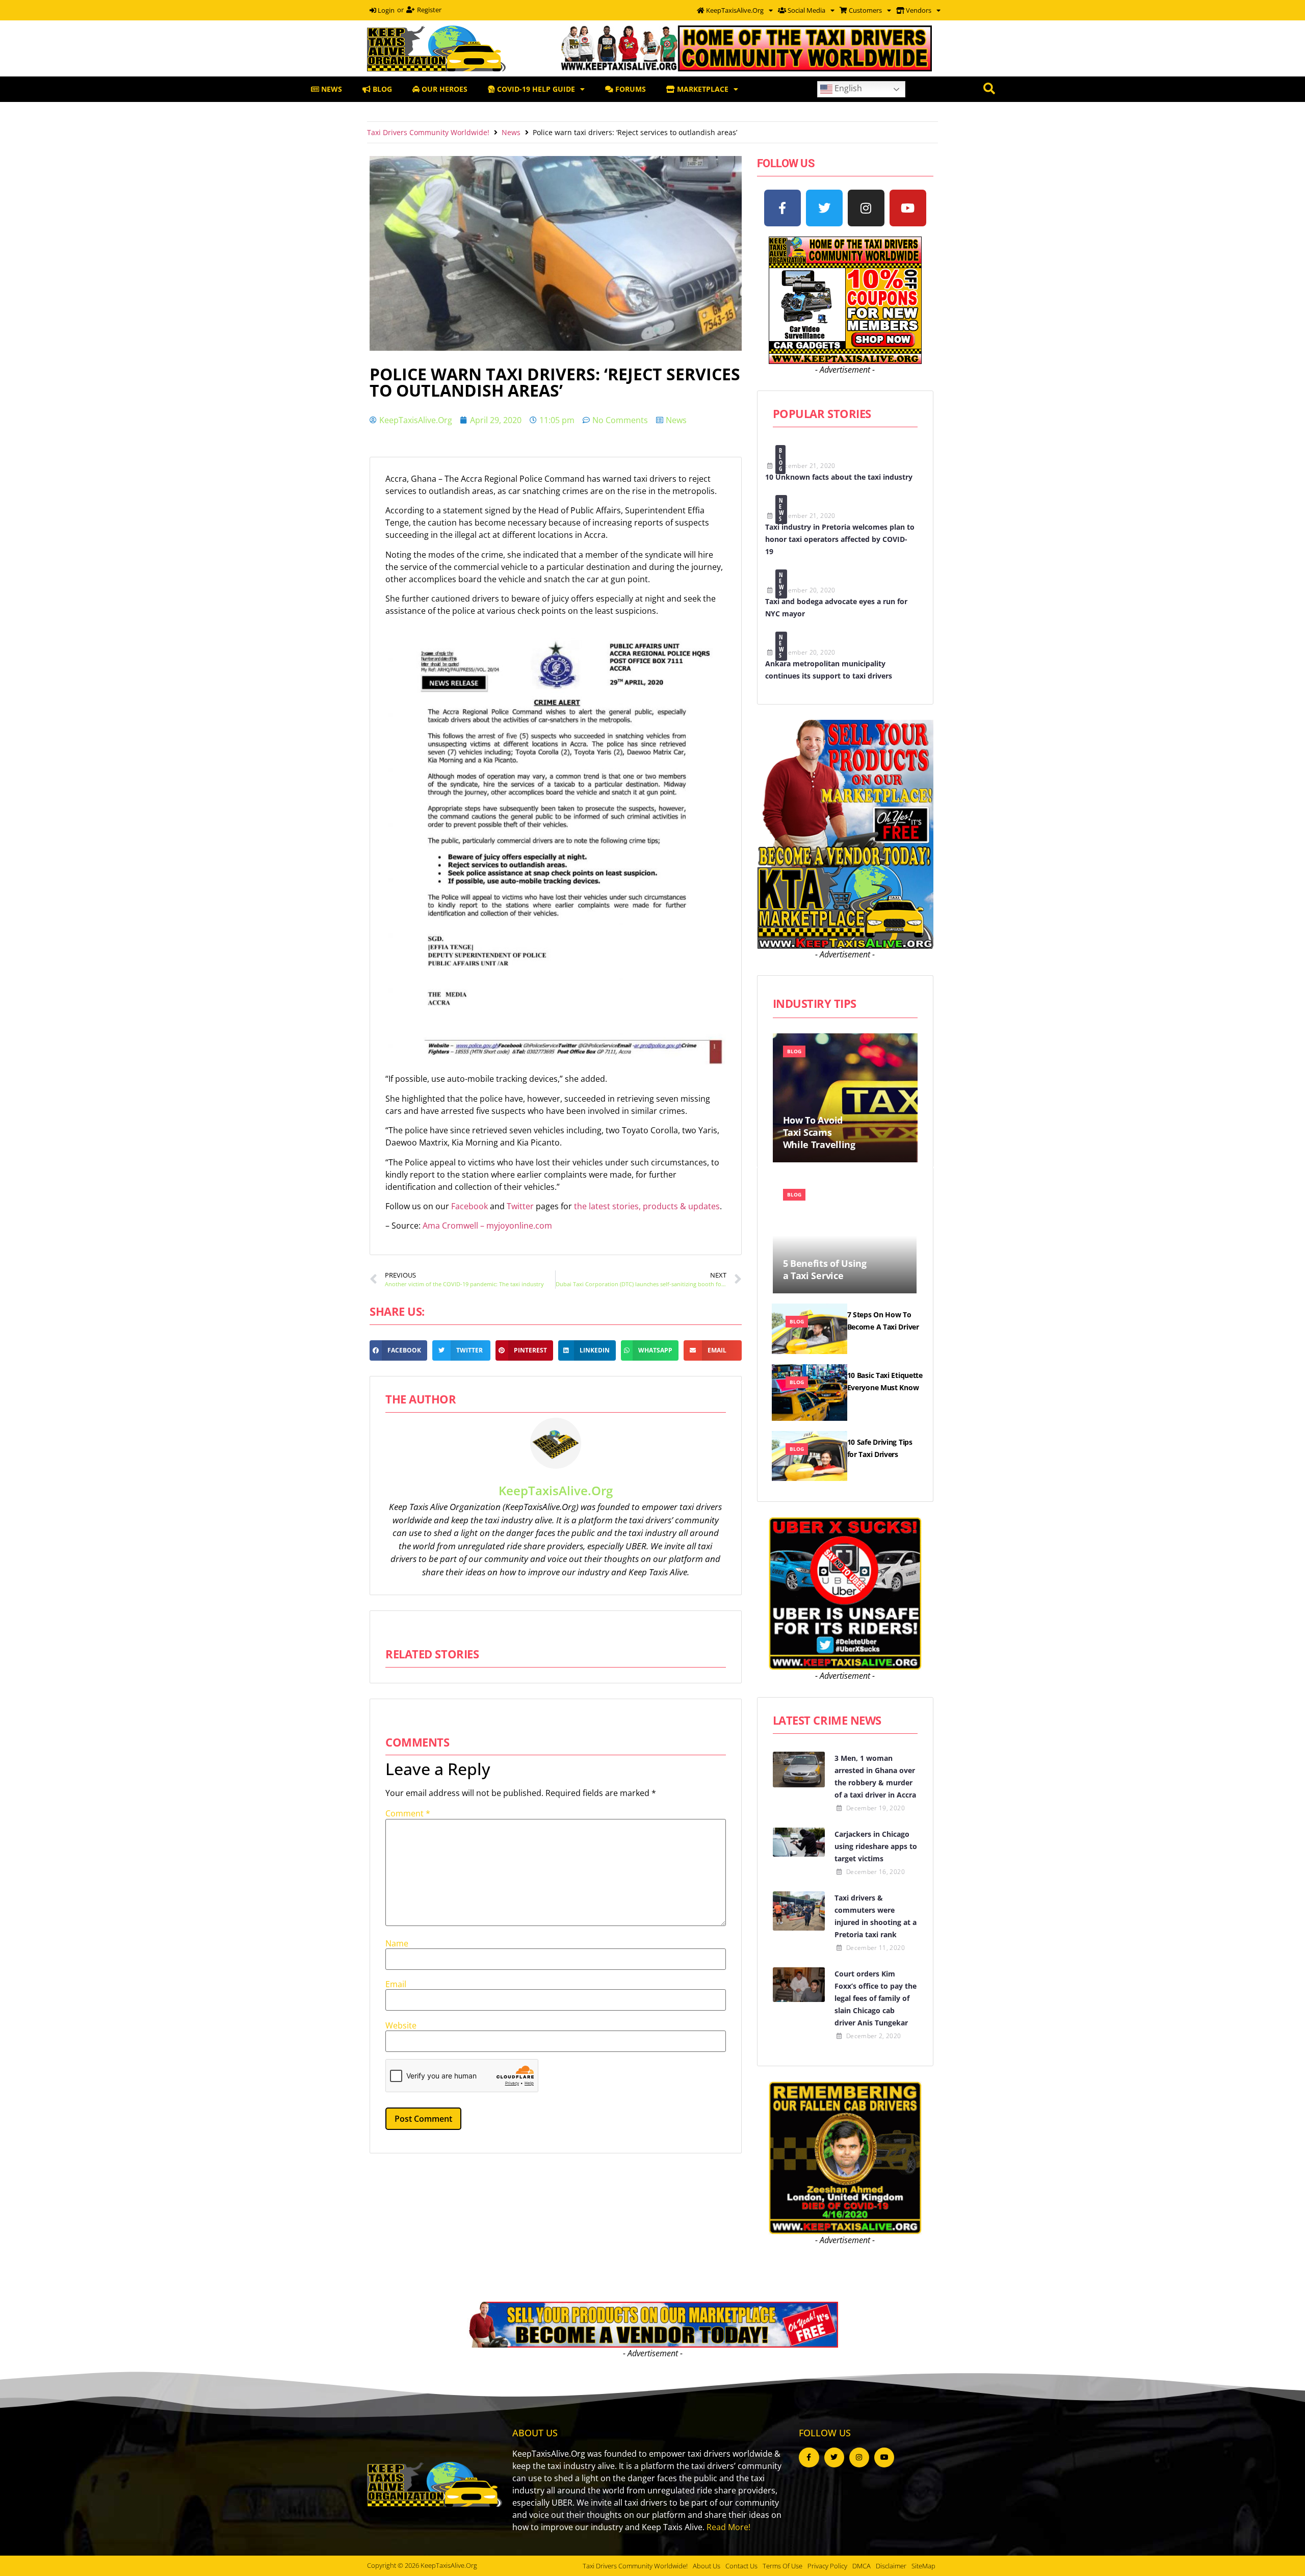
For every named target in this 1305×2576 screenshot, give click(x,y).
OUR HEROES (443, 89)
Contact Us (741, 2566)
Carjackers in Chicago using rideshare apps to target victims (876, 1846)
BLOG (381, 89)
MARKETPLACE (702, 89)
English (847, 88)
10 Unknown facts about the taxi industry (839, 477)
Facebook (471, 1206)
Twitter (521, 1206)
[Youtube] (908, 208)
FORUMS (630, 89)
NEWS (331, 89)
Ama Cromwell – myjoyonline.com (487, 1226)
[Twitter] (824, 208)
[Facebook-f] (782, 208)
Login (385, 10)
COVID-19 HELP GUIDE (535, 89)
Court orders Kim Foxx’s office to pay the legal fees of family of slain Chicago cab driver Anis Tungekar (876, 1998)
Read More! (728, 2527)
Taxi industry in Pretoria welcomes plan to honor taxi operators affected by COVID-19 (840, 539)
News (511, 132)
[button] (398, 1350)
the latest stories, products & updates (647, 1206)
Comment (408, 1813)
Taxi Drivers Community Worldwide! (428, 132)
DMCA (862, 2566)
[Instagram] (866, 208)
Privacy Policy (827, 2566)
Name (397, 1943)
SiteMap (923, 2566)
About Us (707, 2566)
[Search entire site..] (989, 89)
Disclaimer (891, 2566)
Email (396, 1984)
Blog (781, 460)
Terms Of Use (782, 2566)
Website (401, 2025)
